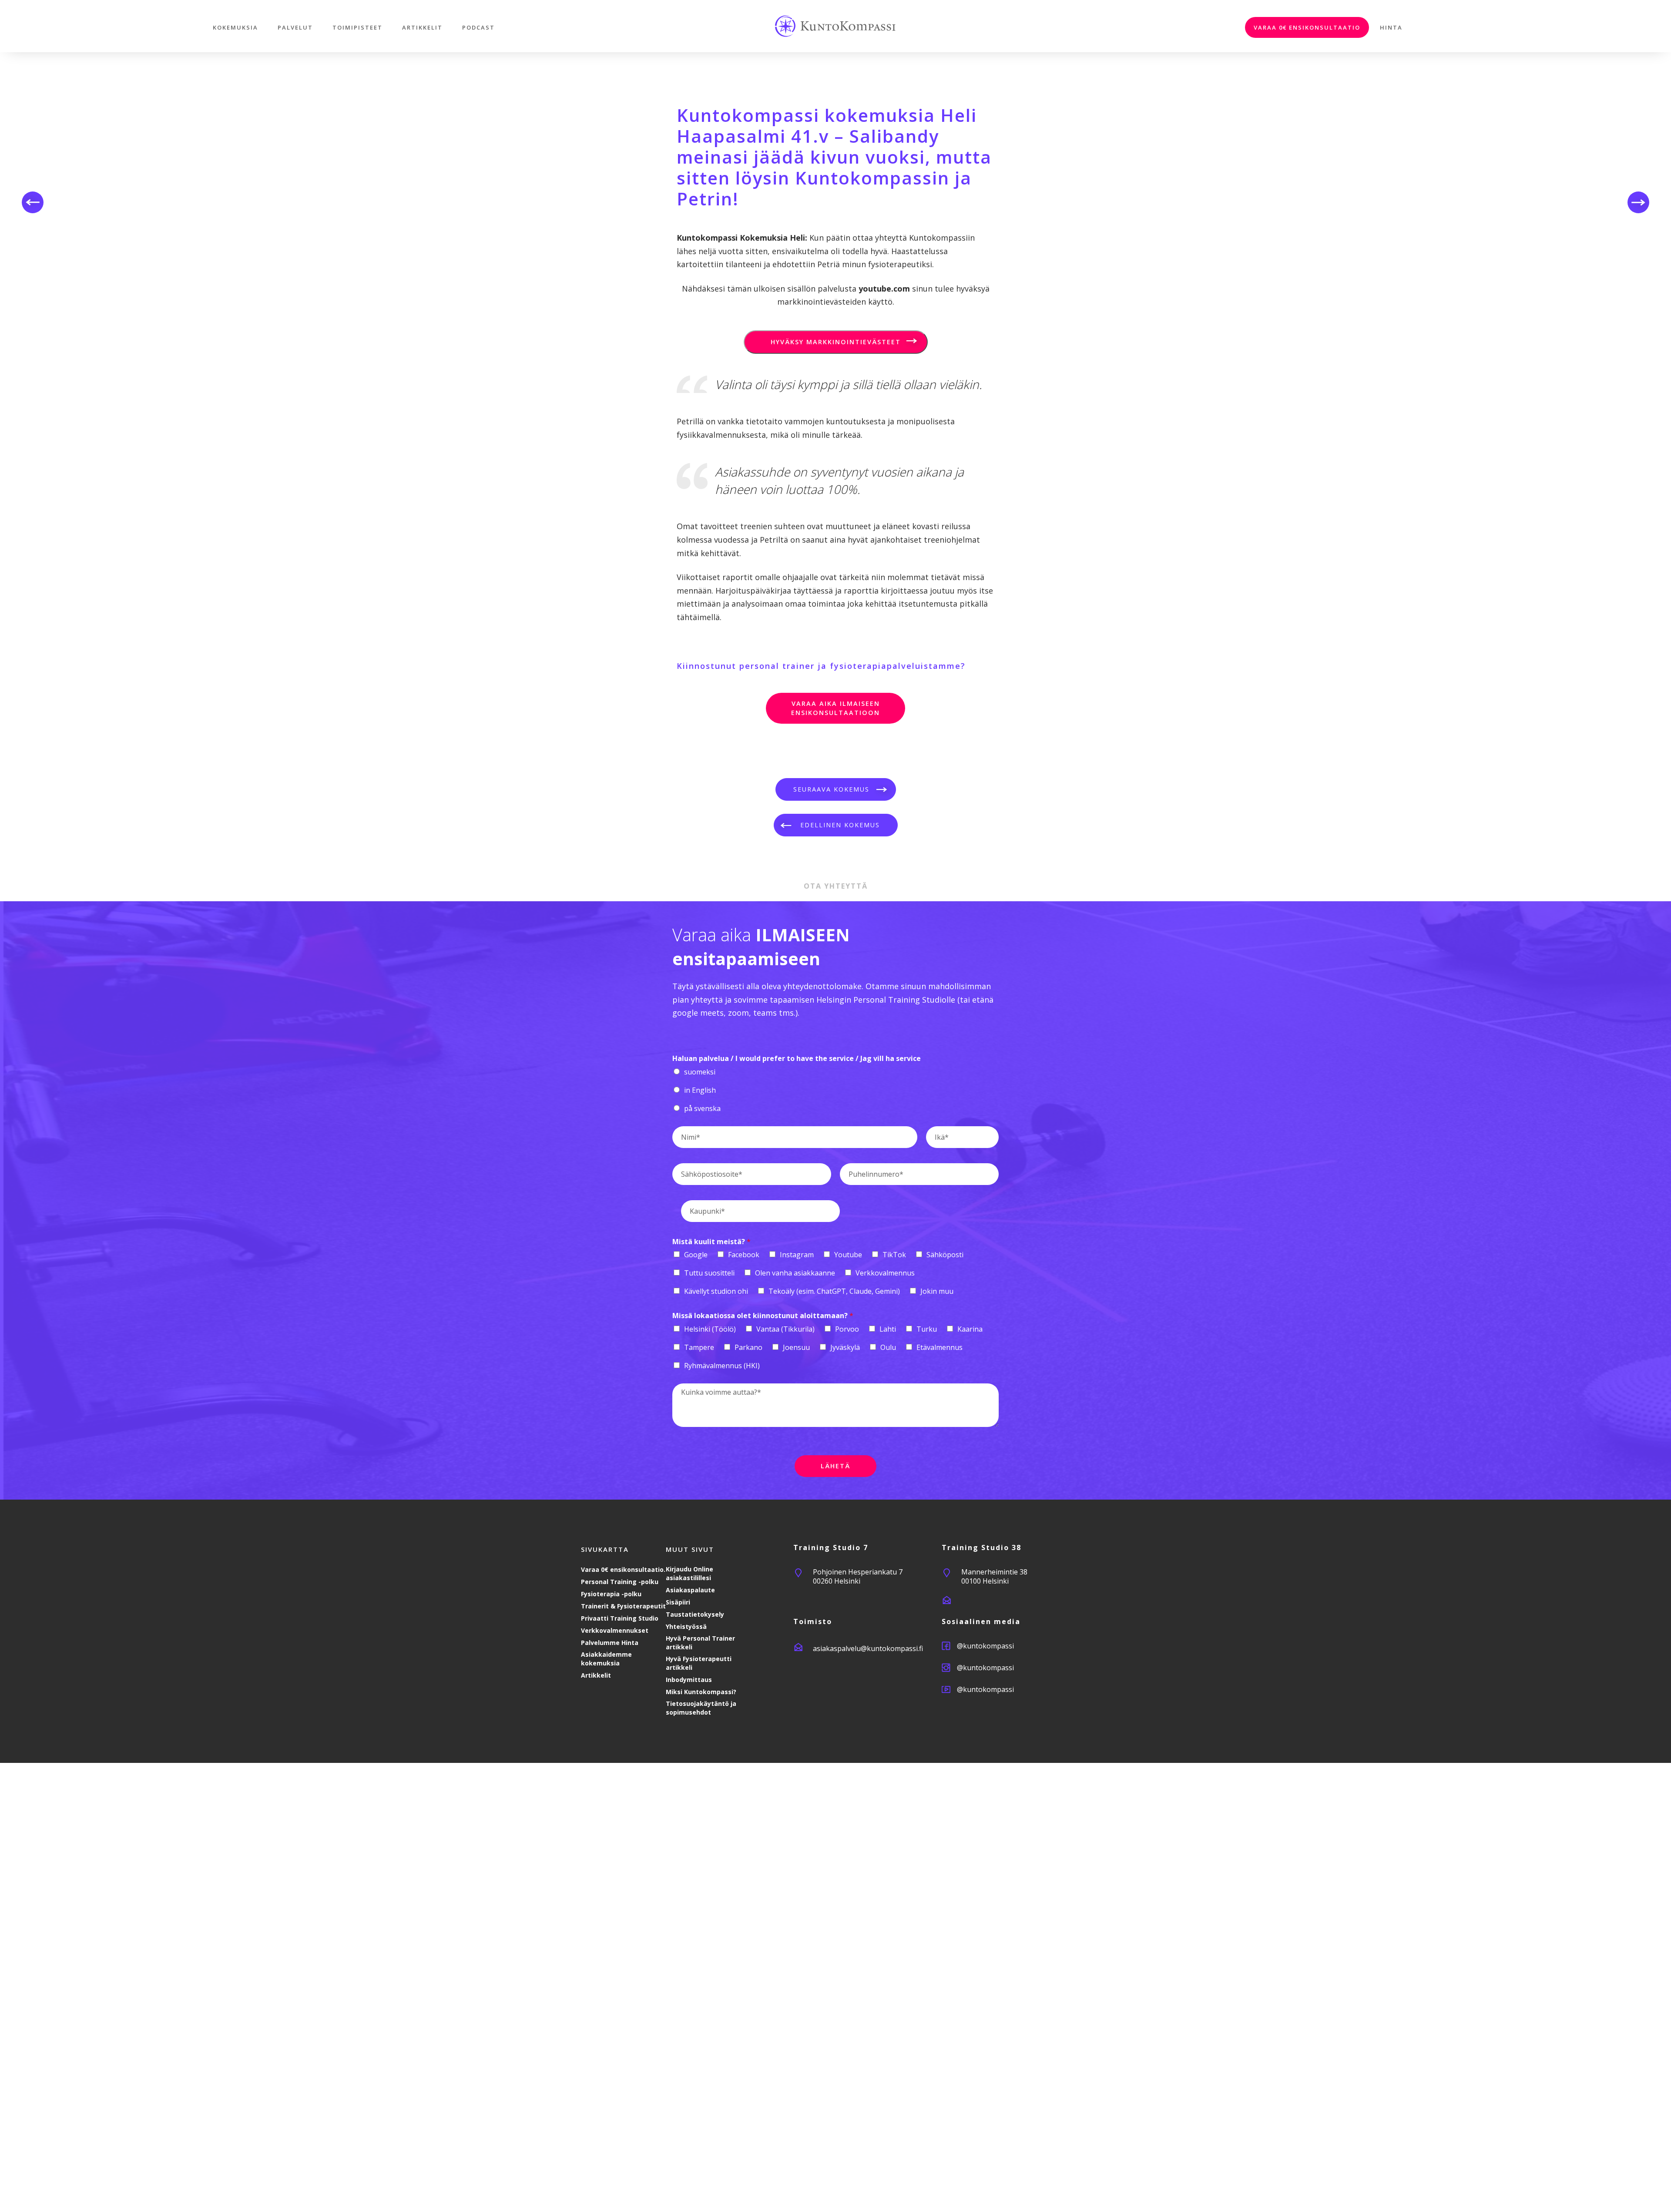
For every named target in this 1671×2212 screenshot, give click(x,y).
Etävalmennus (940, 1347)
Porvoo (847, 1329)
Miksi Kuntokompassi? (701, 1692)
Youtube (848, 1255)
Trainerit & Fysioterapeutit (623, 1606)
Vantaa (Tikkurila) (785, 1329)
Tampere (699, 1347)
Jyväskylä (845, 1347)
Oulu (888, 1347)
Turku (927, 1329)
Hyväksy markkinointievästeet (836, 342)
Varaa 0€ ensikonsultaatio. (623, 1569)
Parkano (748, 1347)
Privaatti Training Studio (620, 1618)
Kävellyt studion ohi (716, 1291)
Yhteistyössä (686, 1626)
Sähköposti (945, 1255)
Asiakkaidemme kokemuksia (606, 1659)
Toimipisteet (357, 27)
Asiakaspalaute (690, 1590)
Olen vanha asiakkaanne (795, 1273)
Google (696, 1255)
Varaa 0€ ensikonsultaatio (1307, 27)
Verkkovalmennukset (615, 1630)
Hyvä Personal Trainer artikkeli (700, 1643)
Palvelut (295, 27)
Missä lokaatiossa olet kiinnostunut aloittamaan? (763, 1316)
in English (700, 1090)
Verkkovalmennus (885, 1273)
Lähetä (835, 1466)
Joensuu (796, 1347)
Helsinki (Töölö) (710, 1329)
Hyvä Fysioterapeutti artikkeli (699, 1663)
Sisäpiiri (678, 1602)
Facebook (744, 1255)
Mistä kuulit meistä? (711, 1242)
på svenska (702, 1108)
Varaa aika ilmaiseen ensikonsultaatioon (835, 708)
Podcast (478, 27)
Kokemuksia (235, 27)
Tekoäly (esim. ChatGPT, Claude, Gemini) (834, 1291)
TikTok (894, 1255)
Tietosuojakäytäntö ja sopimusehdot (701, 1708)
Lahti (888, 1329)
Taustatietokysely (695, 1614)
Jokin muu (937, 1291)
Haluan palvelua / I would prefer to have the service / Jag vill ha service (797, 1059)
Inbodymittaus (689, 1680)
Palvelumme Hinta (610, 1643)
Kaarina (970, 1329)
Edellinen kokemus (840, 825)
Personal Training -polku (620, 1582)
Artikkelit (422, 27)
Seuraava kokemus (831, 789)
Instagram (797, 1255)
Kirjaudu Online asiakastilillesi (690, 1573)
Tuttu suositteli (709, 1273)
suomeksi (700, 1072)
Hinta (1391, 27)
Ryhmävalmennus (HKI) (722, 1366)
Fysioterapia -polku (611, 1594)
